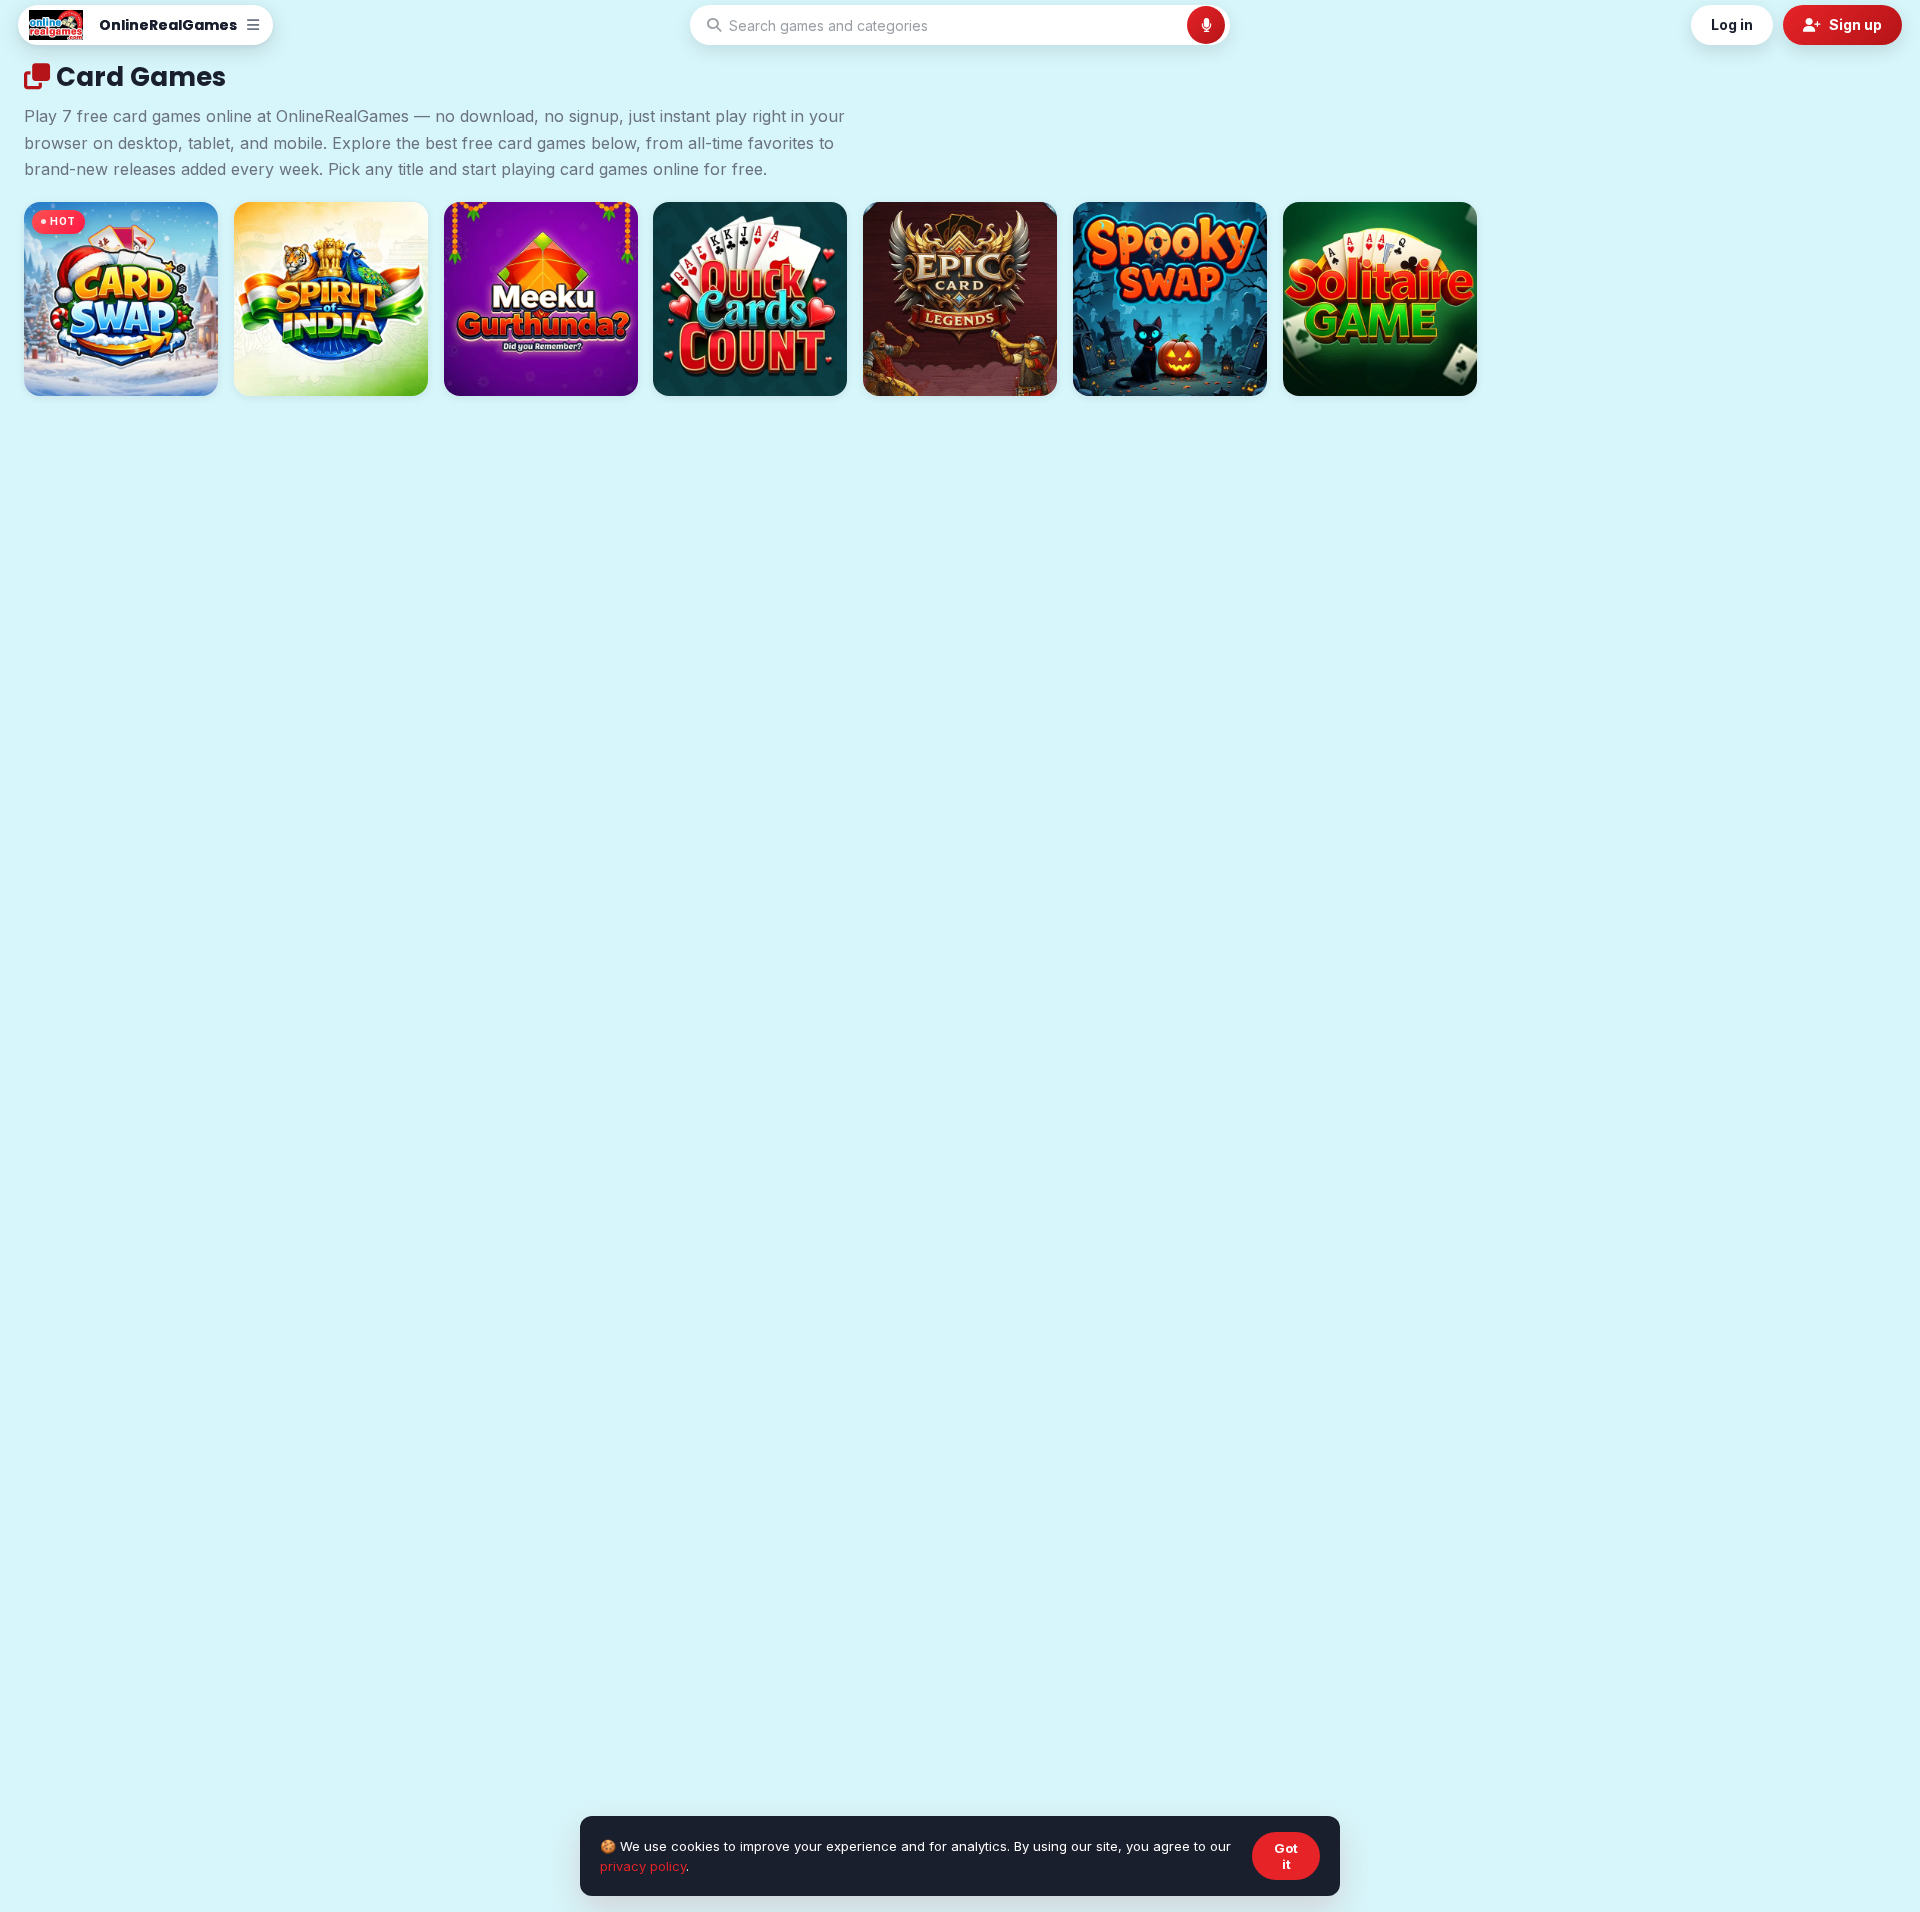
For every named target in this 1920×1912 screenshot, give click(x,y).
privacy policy (643, 1866)
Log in (1732, 24)
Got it (1286, 1856)
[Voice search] (1206, 25)
